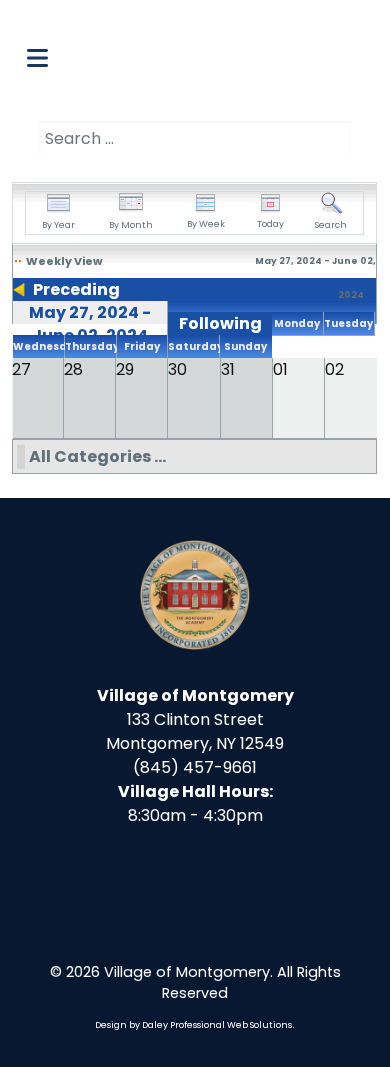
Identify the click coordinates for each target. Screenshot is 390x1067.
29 (125, 369)
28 (73, 369)
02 (334, 369)
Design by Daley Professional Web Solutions (193, 1025)
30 (177, 369)
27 (21, 369)
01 (280, 369)
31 (228, 369)
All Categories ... (97, 456)
